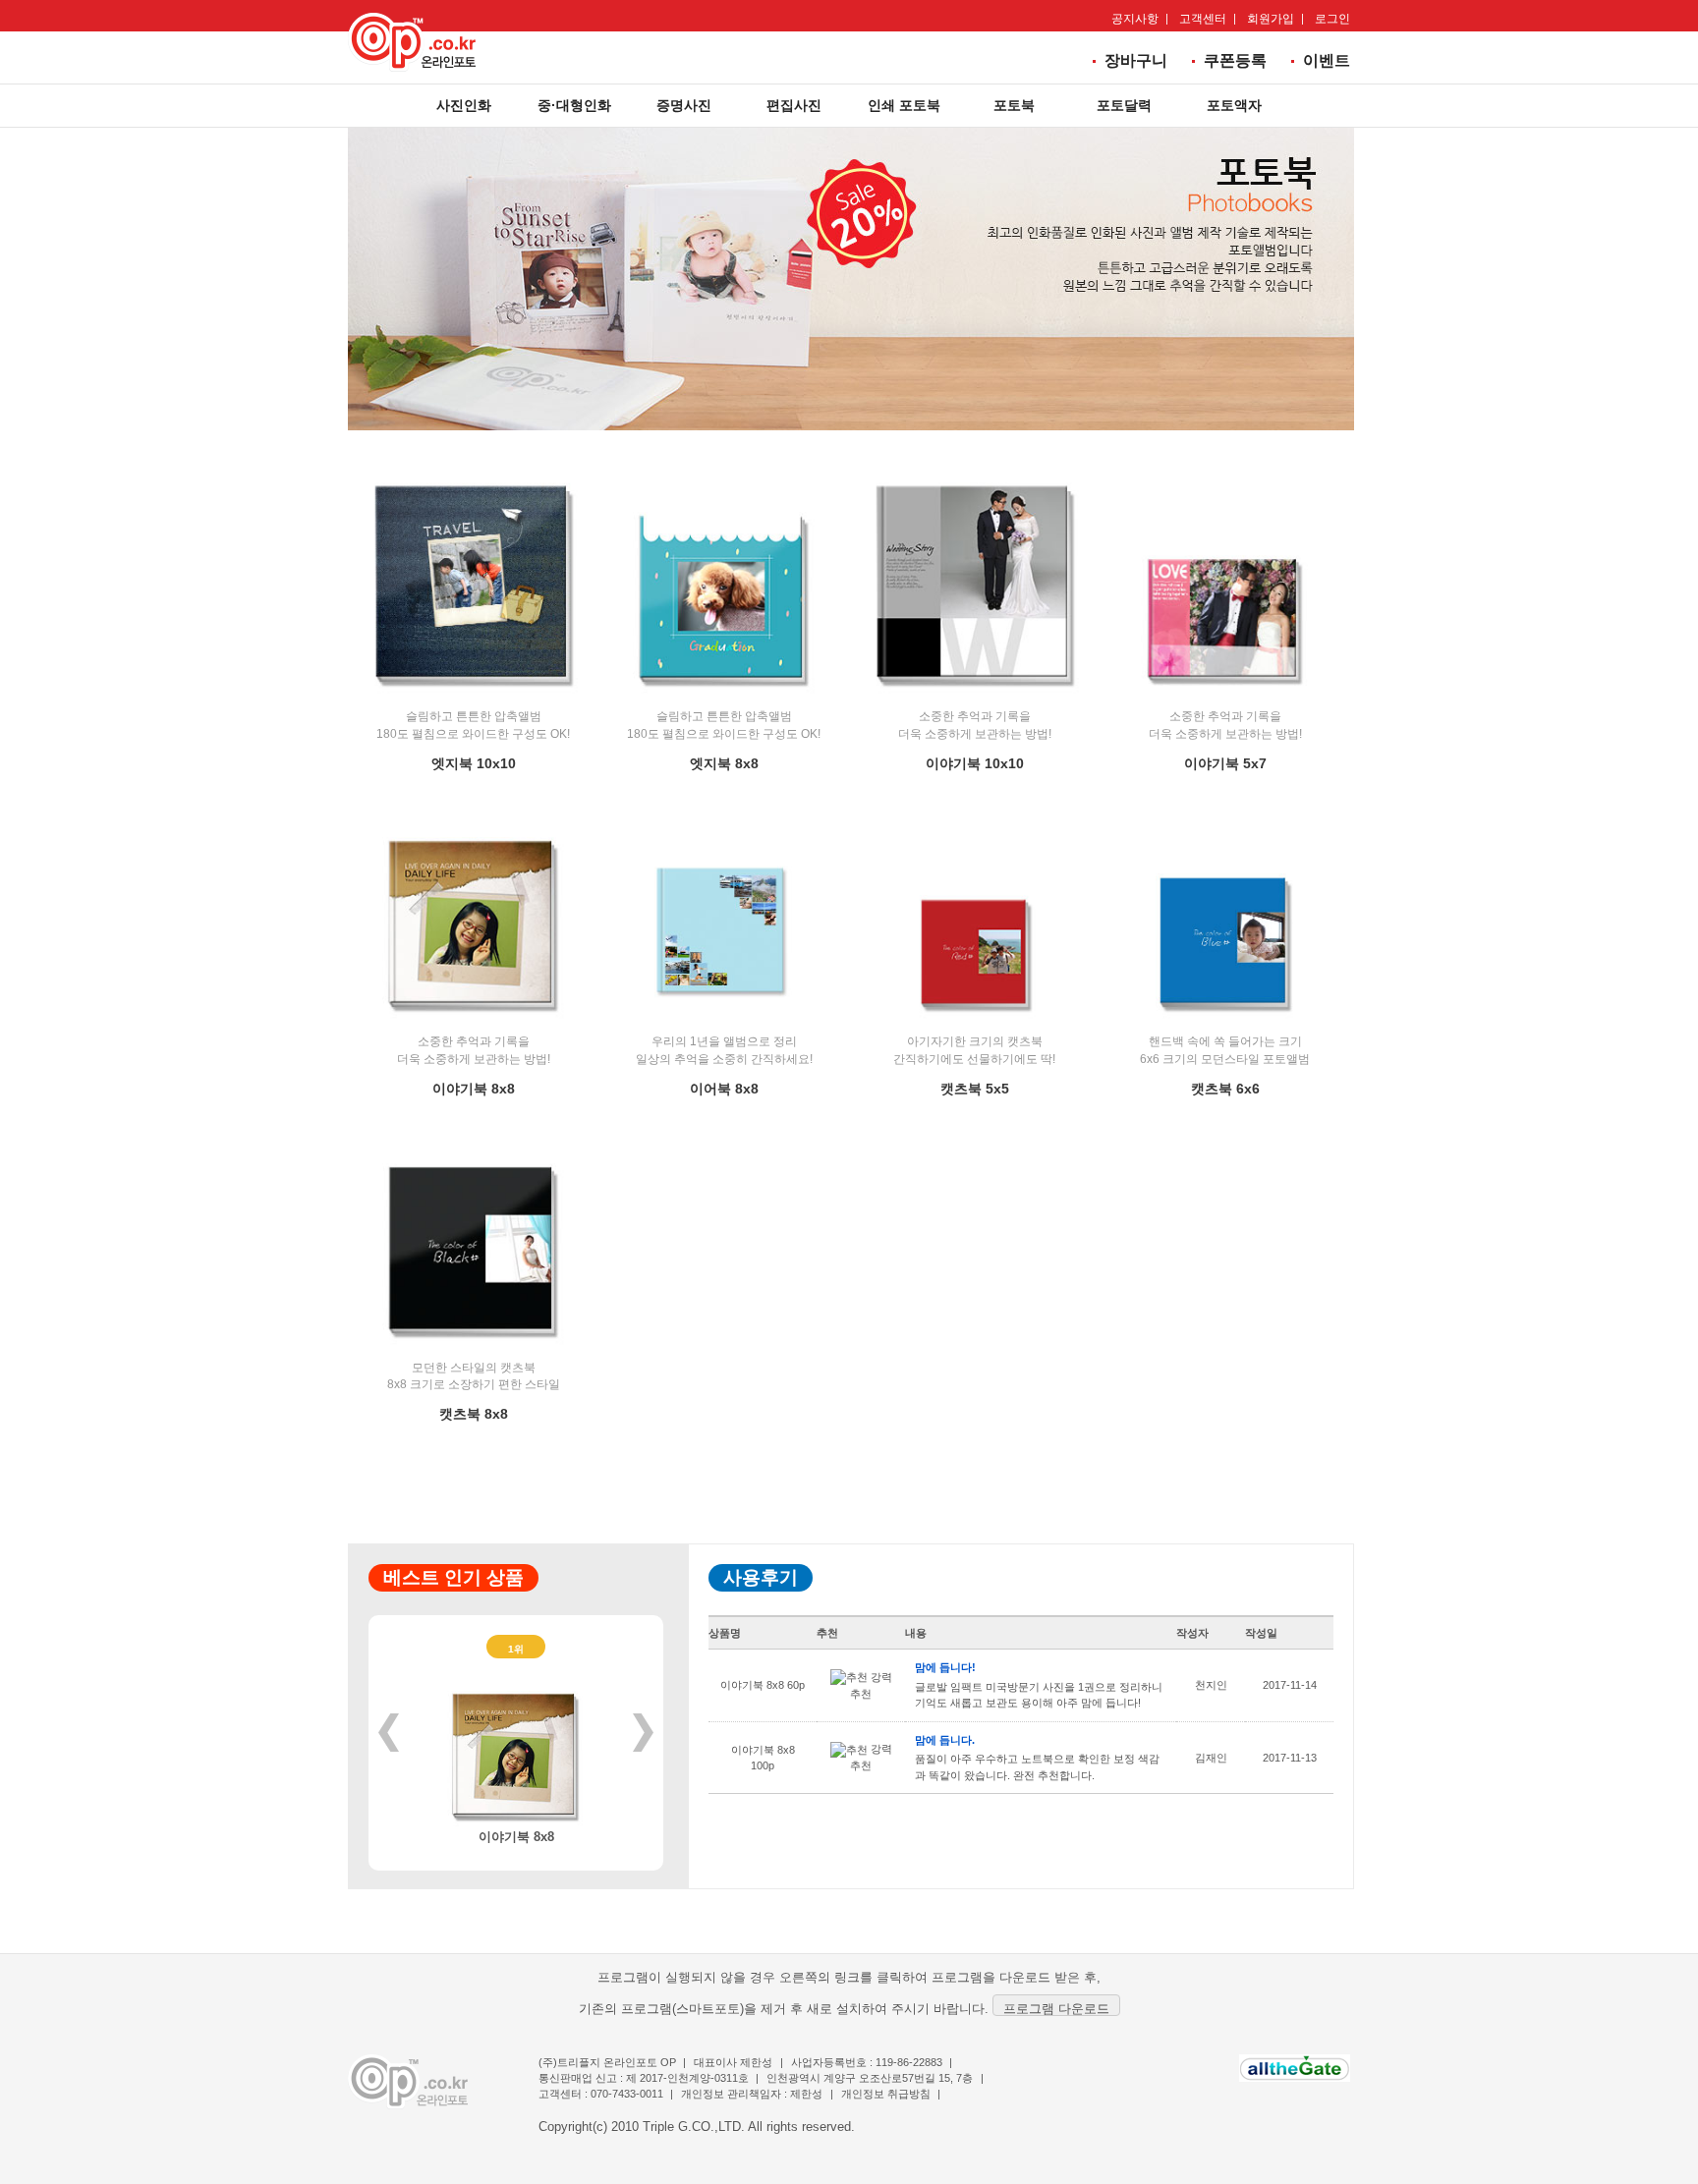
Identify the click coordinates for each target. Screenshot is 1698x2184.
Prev (389, 1733)
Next (643, 1733)
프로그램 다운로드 (1056, 2009)
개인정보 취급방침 (886, 2094)
